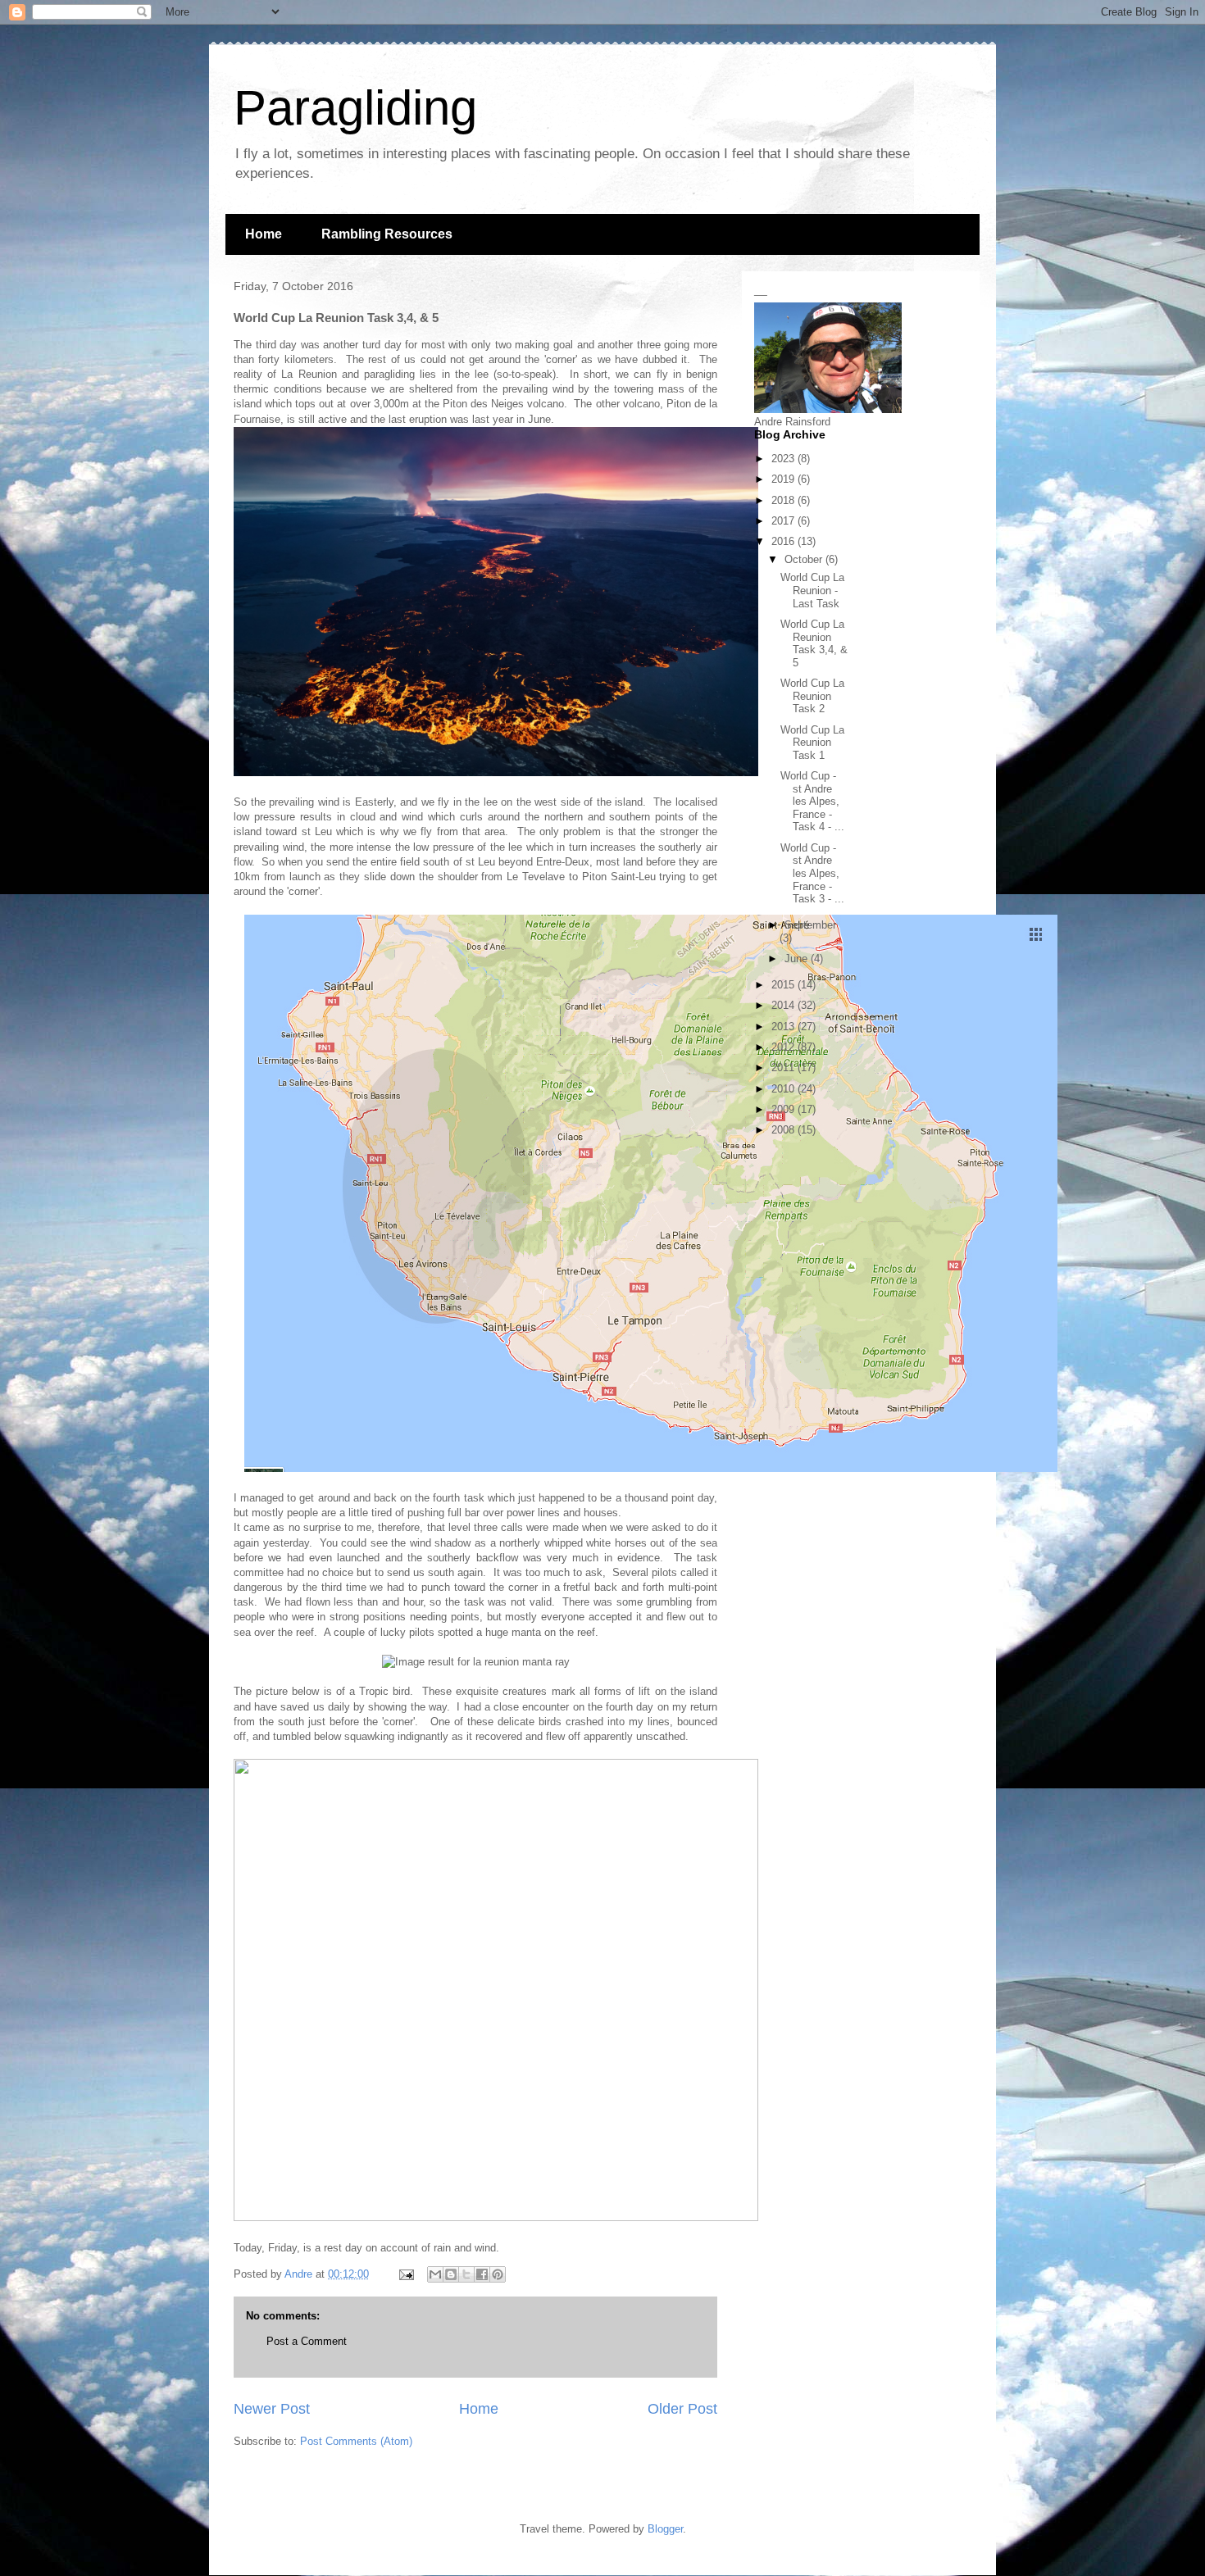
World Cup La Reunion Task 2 (812, 696)
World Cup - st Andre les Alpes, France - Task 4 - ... (812, 801)
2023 (784, 459)
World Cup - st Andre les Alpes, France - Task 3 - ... (812, 873)
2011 (784, 1068)
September (810, 925)
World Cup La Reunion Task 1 (812, 743)
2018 (784, 500)
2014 (784, 1005)
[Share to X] (466, 2274)
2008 (784, 1130)
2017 (784, 521)
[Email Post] (405, 2274)
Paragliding (355, 108)
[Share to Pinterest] (498, 2274)
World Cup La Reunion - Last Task (812, 590)
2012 (784, 1047)
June (798, 959)
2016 (784, 541)
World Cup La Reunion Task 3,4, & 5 (814, 643)
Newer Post (272, 2409)
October (805, 559)
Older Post (682, 2409)
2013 (784, 1027)
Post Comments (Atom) (356, 2441)
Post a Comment (307, 2341)
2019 (784, 479)
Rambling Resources (387, 234)
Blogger (665, 2529)
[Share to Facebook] (482, 2274)
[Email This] (435, 2274)
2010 (784, 1089)
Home (264, 234)
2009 (784, 1109)
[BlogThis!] (451, 2274)
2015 (784, 985)
